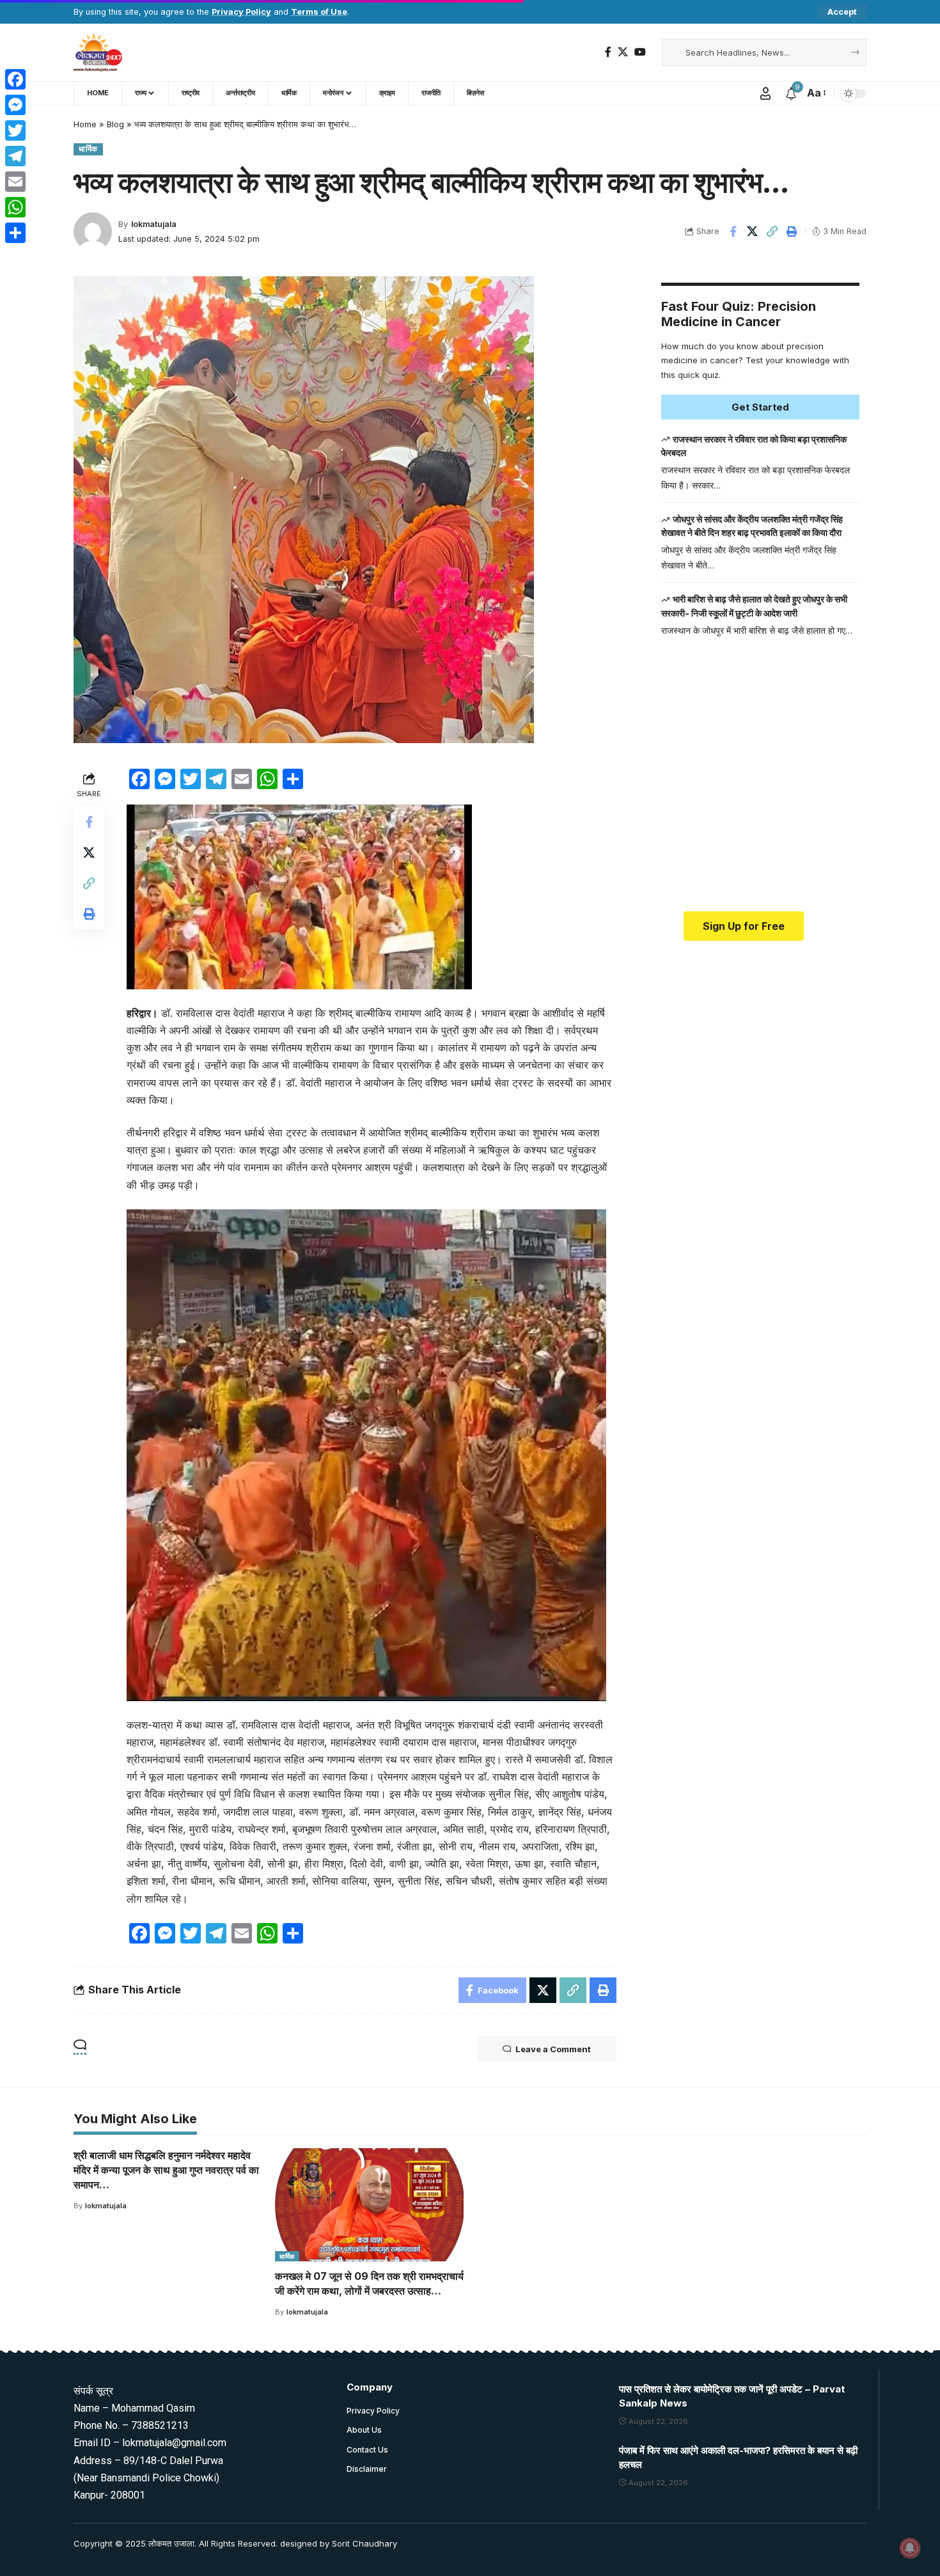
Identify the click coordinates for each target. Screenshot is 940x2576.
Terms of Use (319, 12)
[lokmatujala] (98, 52)
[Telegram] (15, 156)
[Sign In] (765, 93)
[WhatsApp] (15, 207)
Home (85, 124)
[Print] (792, 232)
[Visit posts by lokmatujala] (93, 232)
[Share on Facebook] (733, 232)
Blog (115, 124)
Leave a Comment (553, 2049)
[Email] (15, 182)
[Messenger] (15, 105)
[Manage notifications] (910, 2548)
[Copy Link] (772, 232)
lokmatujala (154, 224)
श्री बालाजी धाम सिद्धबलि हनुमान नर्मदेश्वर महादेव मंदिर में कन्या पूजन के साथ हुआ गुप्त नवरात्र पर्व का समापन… (166, 2170)
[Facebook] (608, 52)
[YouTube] (640, 52)
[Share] (15, 233)
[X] (623, 52)
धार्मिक (88, 149)
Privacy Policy (241, 12)
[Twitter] (15, 130)
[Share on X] (753, 232)
